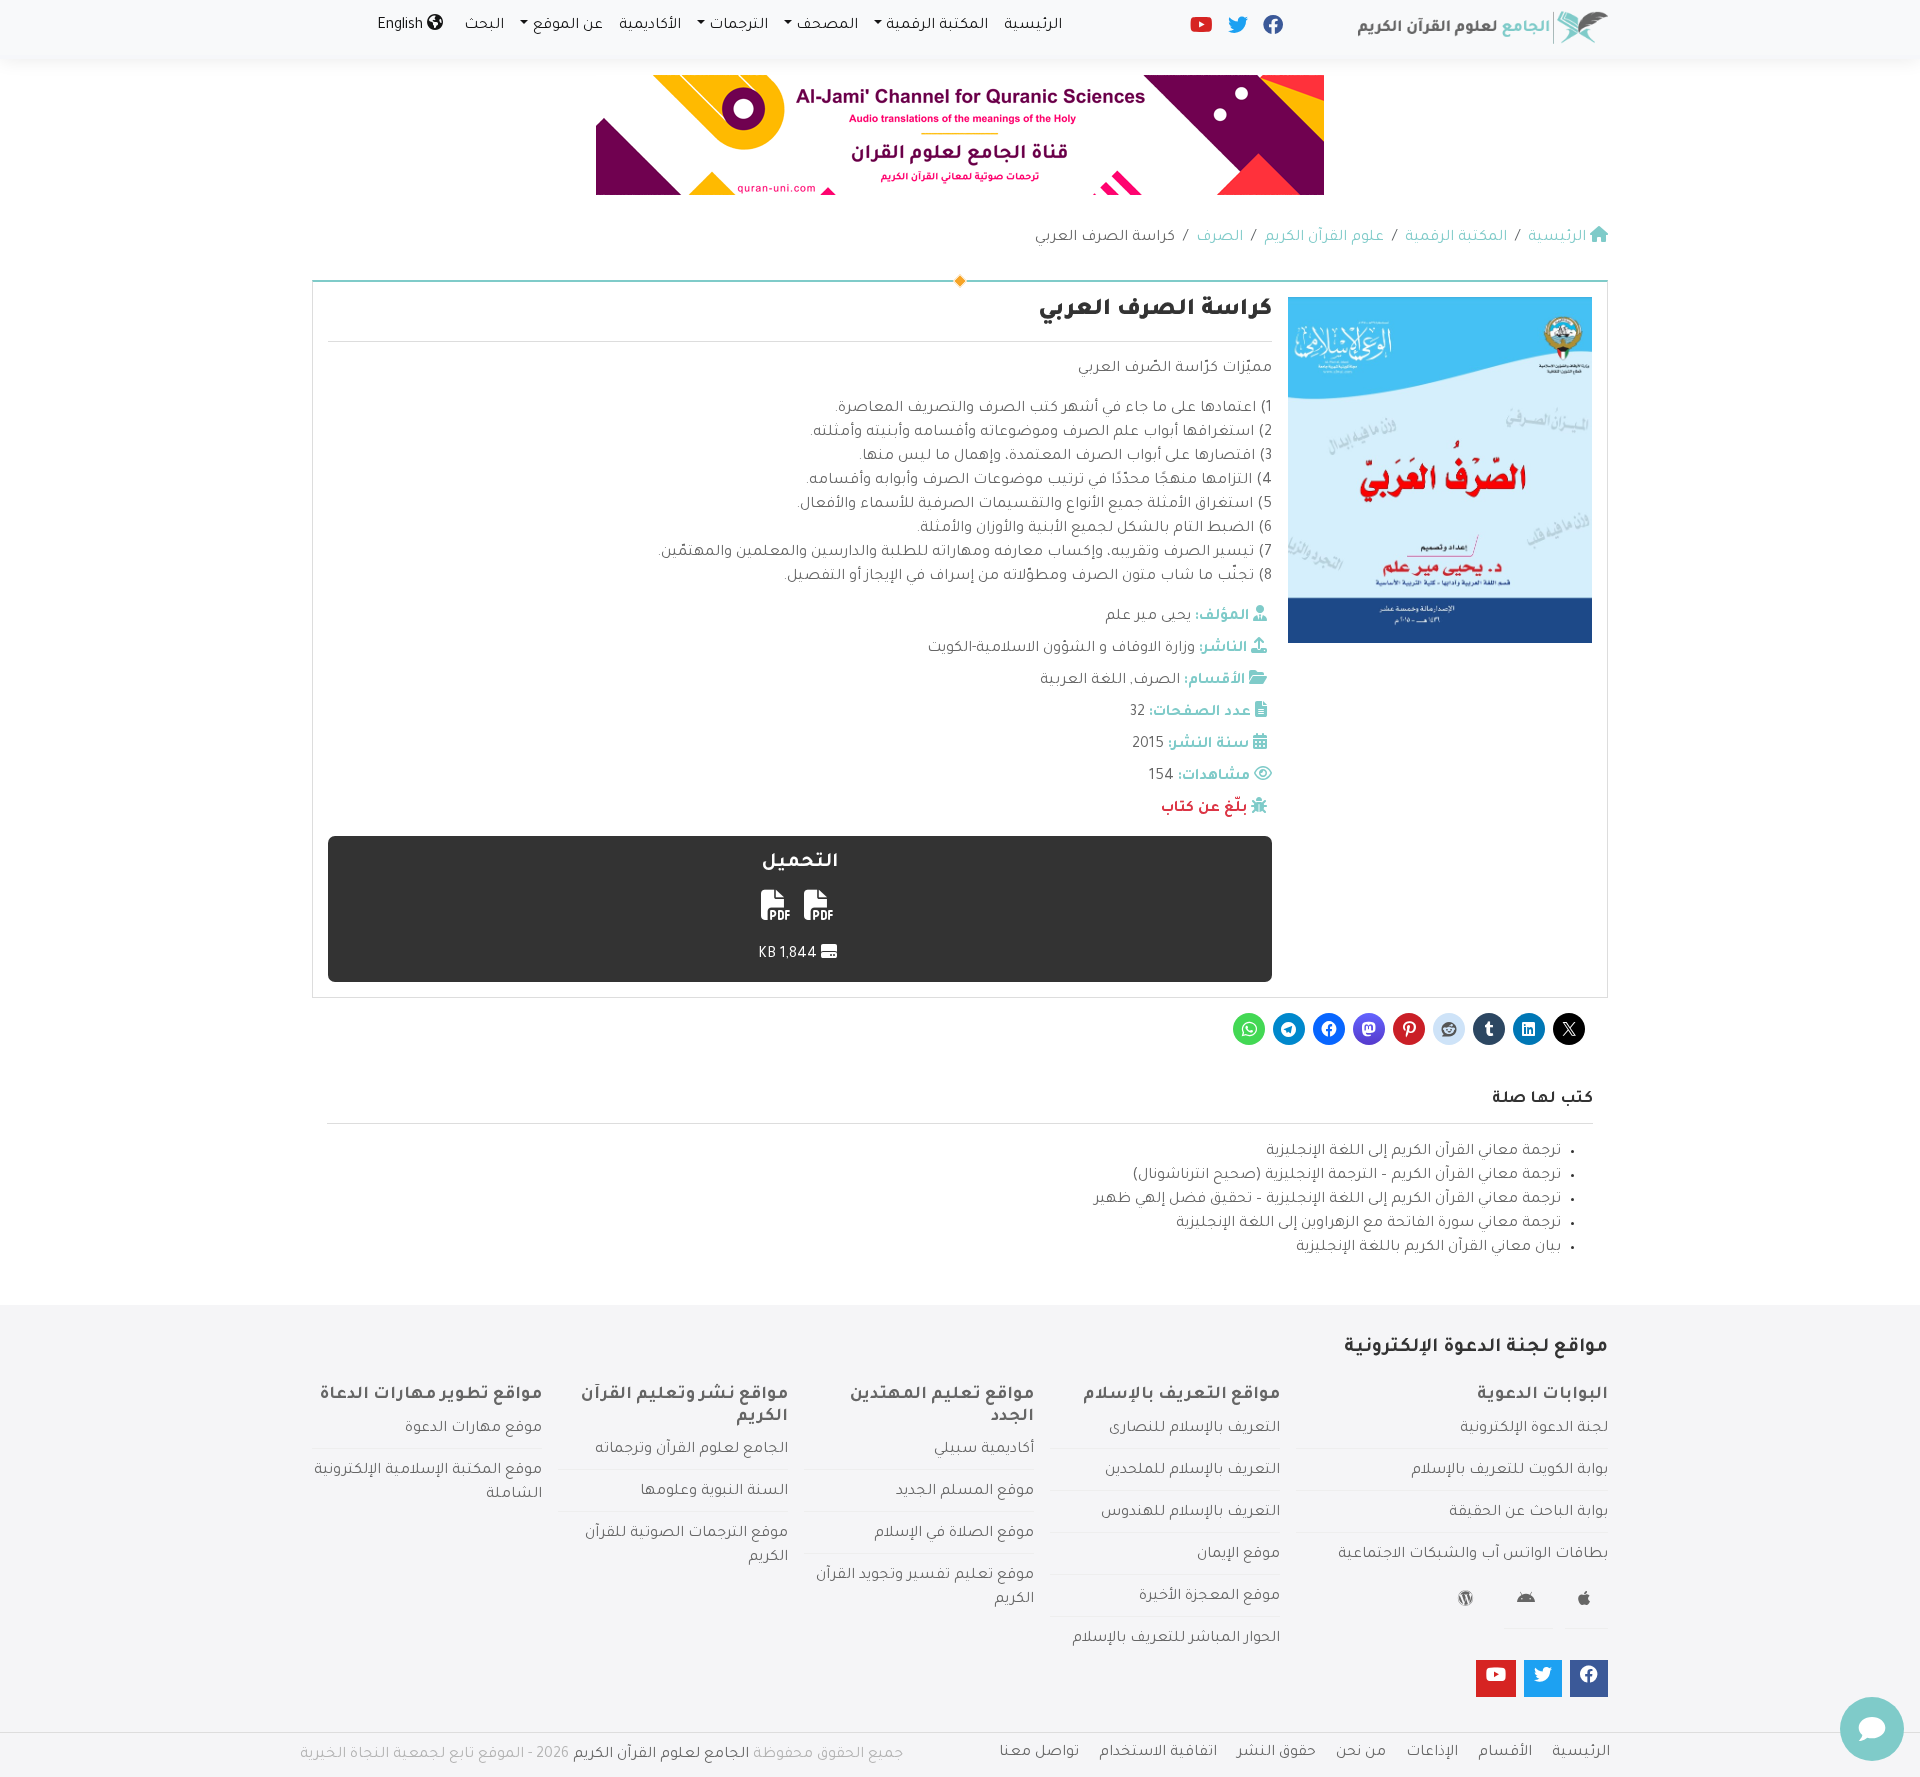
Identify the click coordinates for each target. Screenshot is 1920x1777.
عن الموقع (568, 26)
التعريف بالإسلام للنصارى (1194, 1429)
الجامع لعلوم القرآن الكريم (661, 1755)
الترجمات (738, 26)
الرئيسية (1033, 26)
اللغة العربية (1083, 681)
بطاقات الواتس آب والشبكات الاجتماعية (1473, 1555)
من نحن (1361, 1753)
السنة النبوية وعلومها (714, 1492)
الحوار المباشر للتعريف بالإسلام (1176, 1639)
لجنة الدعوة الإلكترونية (1534, 1429)
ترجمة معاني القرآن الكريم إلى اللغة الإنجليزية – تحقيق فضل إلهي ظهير (1327, 1200)
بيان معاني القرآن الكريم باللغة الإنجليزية (1428, 1248)
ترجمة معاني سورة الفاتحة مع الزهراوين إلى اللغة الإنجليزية (1368, 1224)
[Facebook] (1271, 30)
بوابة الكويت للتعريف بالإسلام (1509, 1471)
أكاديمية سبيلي (984, 1450)
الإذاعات (1432, 1753)
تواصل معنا (1039, 1753)
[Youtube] (1200, 30)
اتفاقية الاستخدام (1158, 1753)
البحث (484, 26)
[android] (1528, 1602)
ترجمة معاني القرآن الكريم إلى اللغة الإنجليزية (1413, 1152)
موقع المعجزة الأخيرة (1209, 1597)
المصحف (827, 26)
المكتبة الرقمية (937, 26)
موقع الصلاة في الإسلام (954, 1534)
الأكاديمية (650, 26)
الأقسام (1505, 1753)
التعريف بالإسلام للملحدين (1192, 1471)
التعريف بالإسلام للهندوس (1190, 1513)
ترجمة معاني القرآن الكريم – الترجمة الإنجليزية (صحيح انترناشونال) (1346, 1176)
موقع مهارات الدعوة (473, 1429)
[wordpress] (1468, 1602)
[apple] (1586, 1602)
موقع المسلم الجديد (965, 1492)
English (402, 26)
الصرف (1156, 681)
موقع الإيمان (1238, 1555)
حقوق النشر (1276, 1753)
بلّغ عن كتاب (1204, 809)
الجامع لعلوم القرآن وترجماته (691, 1450)
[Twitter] (1236, 30)
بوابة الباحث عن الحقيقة (1528, 1513)
